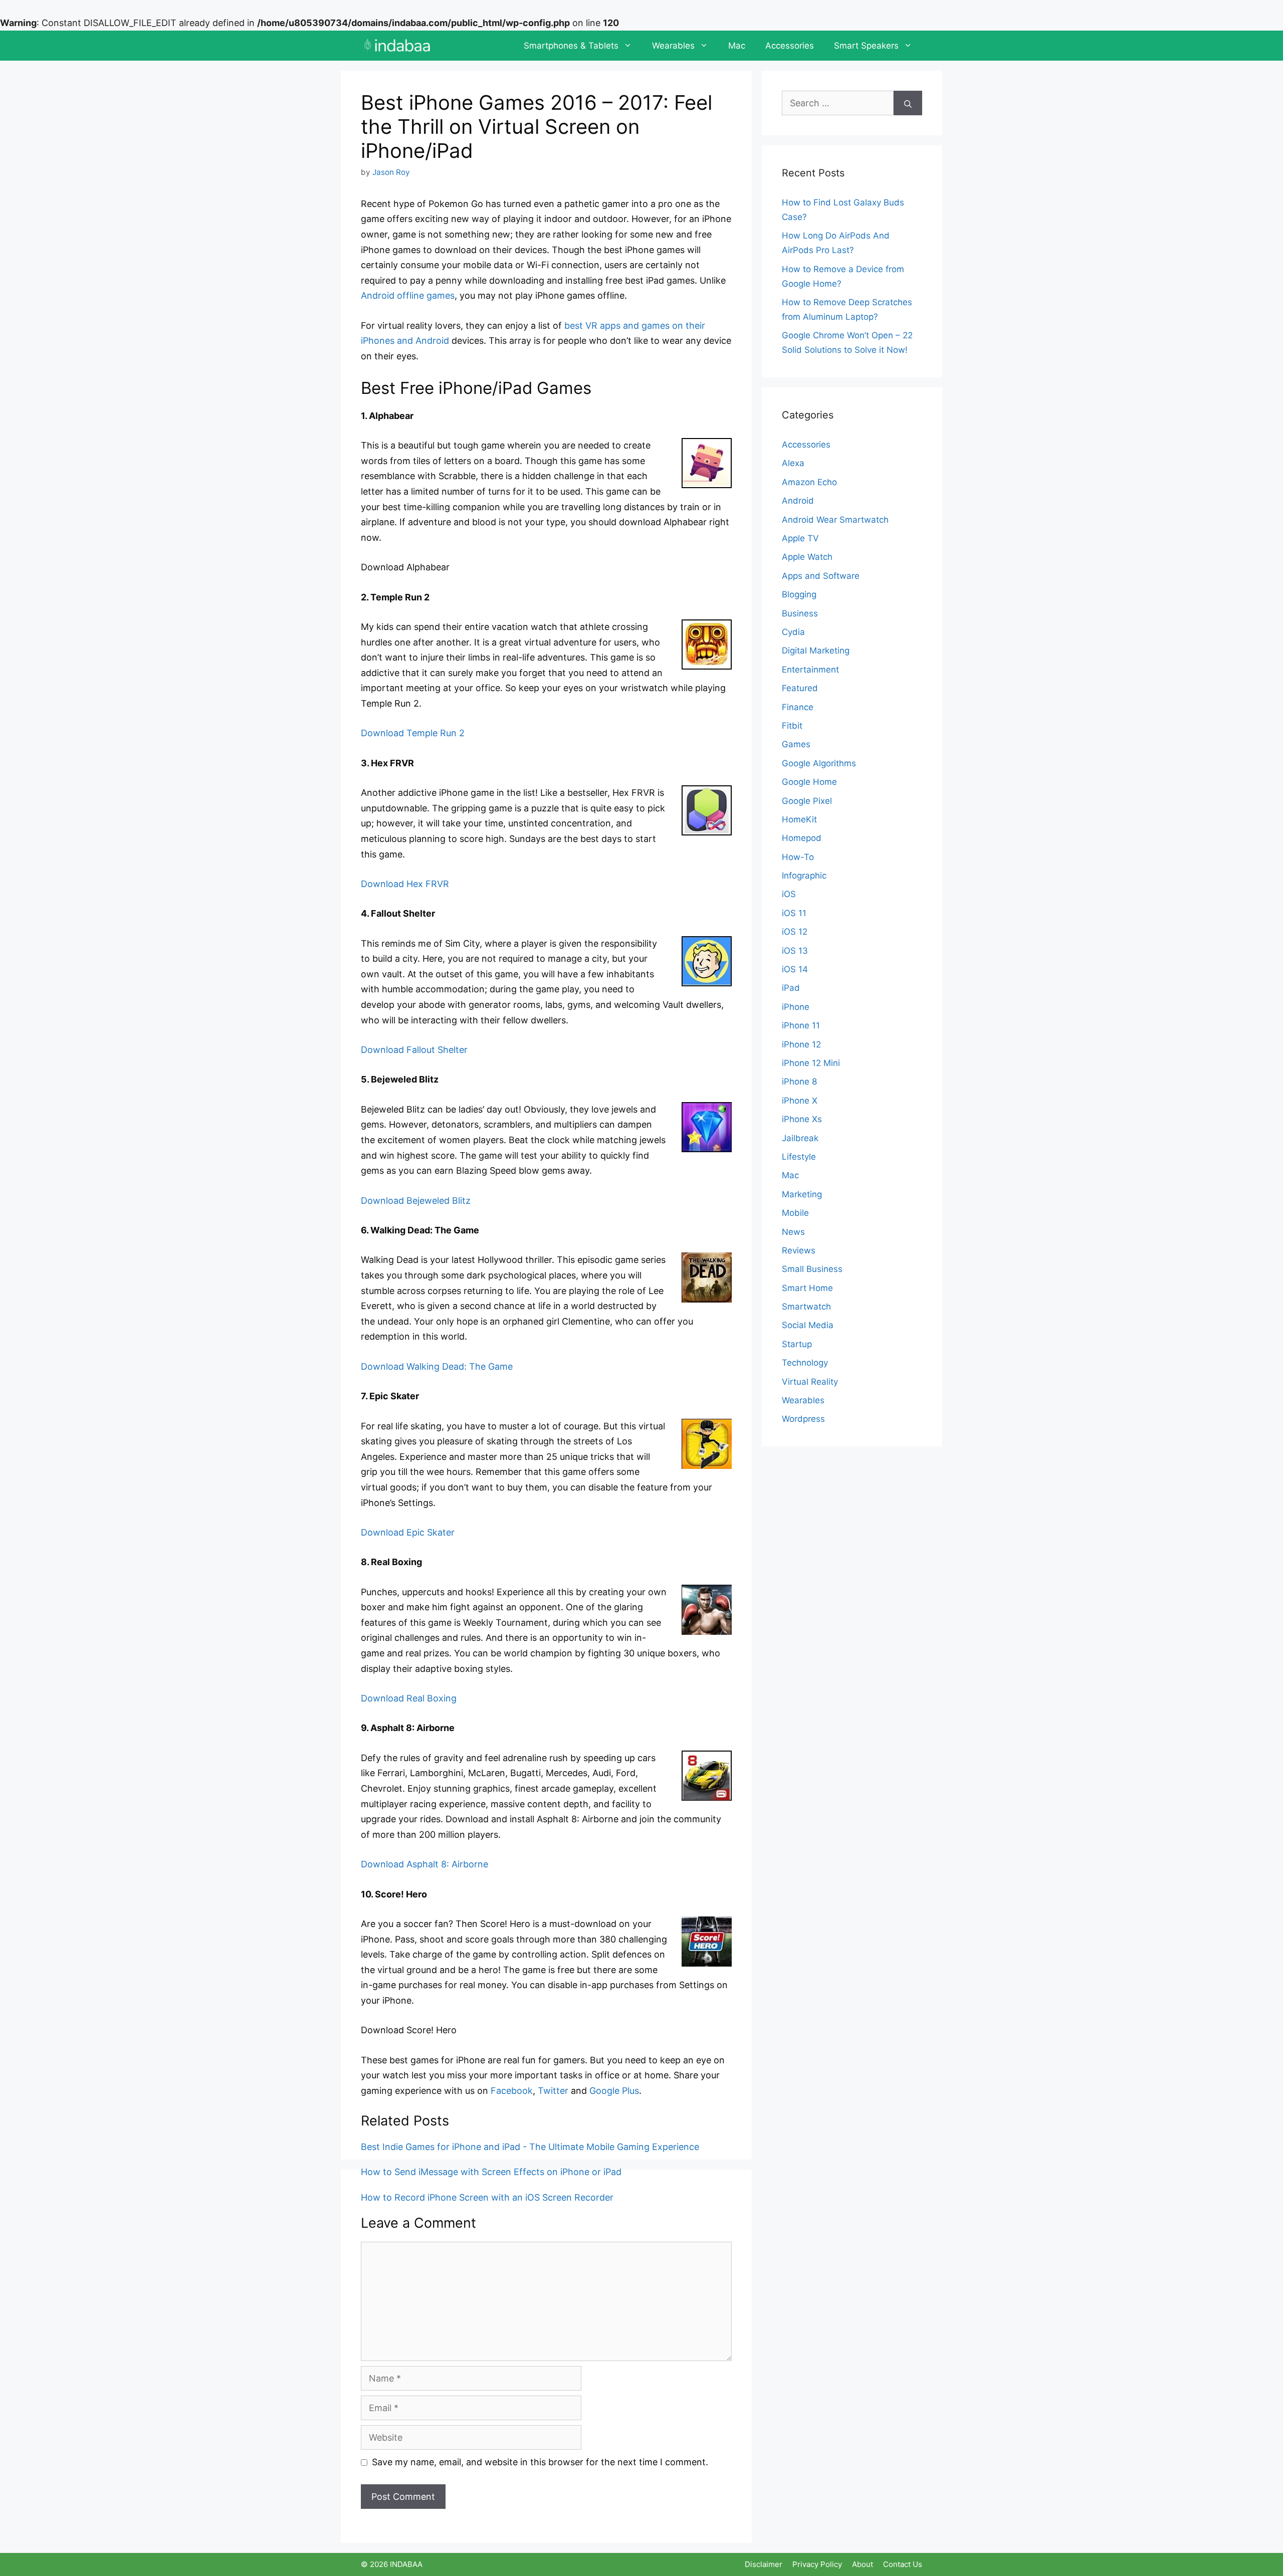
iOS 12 (795, 932)
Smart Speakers (866, 46)
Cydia (793, 632)
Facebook (512, 2091)
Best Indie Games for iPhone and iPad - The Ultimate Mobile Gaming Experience (530, 2147)
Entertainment (810, 670)
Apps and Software (821, 576)
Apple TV (800, 538)
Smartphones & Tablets (571, 46)
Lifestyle (799, 1157)
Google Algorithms (819, 763)
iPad (791, 988)
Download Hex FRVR (405, 884)
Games (796, 744)
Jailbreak (800, 1138)
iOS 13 (795, 951)
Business (800, 613)
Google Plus (614, 2091)
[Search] (908, 103)
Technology (805, 1363)
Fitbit (792, 726)
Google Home (809, 782)
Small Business (812, 1269)
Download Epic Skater (408, 1532)
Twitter (553, 2091)
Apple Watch (807, 557)
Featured (800, 688)
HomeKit (799, 819)
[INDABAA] (397, 46)
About (863, 2564)
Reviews (799, 1250)
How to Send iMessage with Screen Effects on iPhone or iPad (491, 2172)
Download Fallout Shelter (414, 1050)
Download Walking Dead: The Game (437, 1366)
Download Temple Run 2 (413, 733)
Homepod (802, 838)
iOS (789, 894)
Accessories (790, 46)
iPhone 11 (801, 1025)
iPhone (796, 1007)
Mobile (795, 1213)
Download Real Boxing (409, 1698)
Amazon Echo (809, 482)
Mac (737, 46)
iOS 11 (794, 913)
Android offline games (408, 295)
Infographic (804, 876)
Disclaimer (764, 2564)
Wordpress (803, 1419)
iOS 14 (795, 969)
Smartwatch (806, 1307)
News (793, 1232)
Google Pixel (807, 801)
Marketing (802, 1194)
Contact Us (903, 2564)
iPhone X (800, 1101)
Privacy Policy (817, 2564)
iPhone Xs (802, 1119)
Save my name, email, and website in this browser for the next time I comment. (540, 2462)
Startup (797, 1344)
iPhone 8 (799, 1082)
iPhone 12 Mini (811, 1063)
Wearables (673, 46)
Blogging (799, 594)
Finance (798, 707)
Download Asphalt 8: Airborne (424, 1864)
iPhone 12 (801, 1044)
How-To (798, 857)
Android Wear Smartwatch (835, 520)
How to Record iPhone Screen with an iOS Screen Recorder (487, 2197)
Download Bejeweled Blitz (416, 1201)
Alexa (793, 463)
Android (798, 501)
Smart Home (807, 1288)
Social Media (808, 1325)
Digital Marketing (816, 651)
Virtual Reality (810, 1382)
